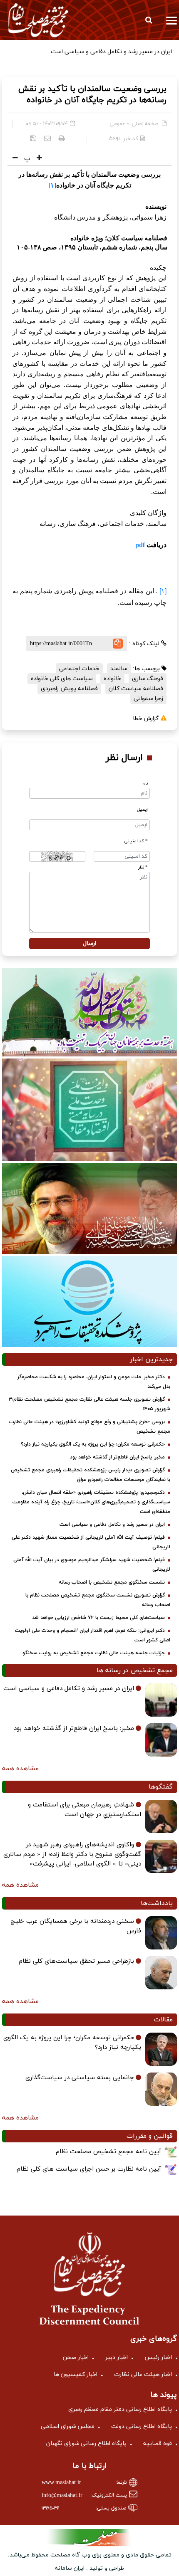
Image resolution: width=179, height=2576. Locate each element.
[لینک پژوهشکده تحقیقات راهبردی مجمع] (89, 1301)
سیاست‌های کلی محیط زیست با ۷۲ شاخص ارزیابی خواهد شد (98, 1618)
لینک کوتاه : (145, 644)
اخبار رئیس (158, 2358)
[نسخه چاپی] (62, 138)
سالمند (119, 669)
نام (145, 783)
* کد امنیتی (136, 841)
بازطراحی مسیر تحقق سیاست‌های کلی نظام (76, 1961)
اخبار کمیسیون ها (76, 2375)
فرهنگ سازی (148, 679)
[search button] (149, 20)
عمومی (117, 124)
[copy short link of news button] (118, 644)
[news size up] (38, 158)
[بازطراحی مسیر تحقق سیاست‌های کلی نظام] (161, 1973)
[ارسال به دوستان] (47, 138)
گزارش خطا (147, 719)
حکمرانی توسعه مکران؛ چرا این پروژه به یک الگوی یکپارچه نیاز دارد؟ (93, 1444)
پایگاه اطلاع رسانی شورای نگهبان (86, 2444)
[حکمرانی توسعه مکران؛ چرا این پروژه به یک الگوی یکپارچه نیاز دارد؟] (161, 2049)
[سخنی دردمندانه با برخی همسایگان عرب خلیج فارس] (161, 1933)
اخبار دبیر (117, 2358)
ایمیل (142, 810)
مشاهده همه (20, 1769)
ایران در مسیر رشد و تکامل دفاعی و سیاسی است (112, 1525)
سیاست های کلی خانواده (62, 679)
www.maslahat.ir (61, 2483)
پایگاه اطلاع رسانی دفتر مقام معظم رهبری (120, 2409)
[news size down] (15, 158)
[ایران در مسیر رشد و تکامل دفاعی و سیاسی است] (161, 1700)
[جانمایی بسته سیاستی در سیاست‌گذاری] (161, 2089)
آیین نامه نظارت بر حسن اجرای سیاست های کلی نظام (89, 2169)
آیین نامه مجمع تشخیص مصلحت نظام (108, 2152)
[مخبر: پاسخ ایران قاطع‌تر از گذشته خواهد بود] (161, 1740)
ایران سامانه (70, 2568)
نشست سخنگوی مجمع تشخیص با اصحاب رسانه (112, 1582)
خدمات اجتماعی (79, 669)
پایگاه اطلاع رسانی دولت (142, 2427)
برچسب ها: (147, 669)
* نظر (143, 867)
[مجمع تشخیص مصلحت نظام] (39, 20)
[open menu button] (172, 20)
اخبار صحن (76, 2358)
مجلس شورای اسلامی (68, 2427)
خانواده (112, 679)
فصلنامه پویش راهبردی (69, 689)
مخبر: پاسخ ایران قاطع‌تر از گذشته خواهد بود (117, 1457)
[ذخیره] (33, 138)
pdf (140, 545)
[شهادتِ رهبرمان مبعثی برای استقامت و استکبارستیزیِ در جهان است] (161, 1816)
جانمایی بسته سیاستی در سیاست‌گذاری (80, 2078)
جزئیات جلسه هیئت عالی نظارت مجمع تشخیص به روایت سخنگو (94, 1653)
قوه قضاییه (158, 2444)
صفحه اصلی (145, 124)
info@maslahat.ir (62, 2496)
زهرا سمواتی (148, 699)
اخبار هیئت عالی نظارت (143, 2375)
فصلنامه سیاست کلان (136, 689)
